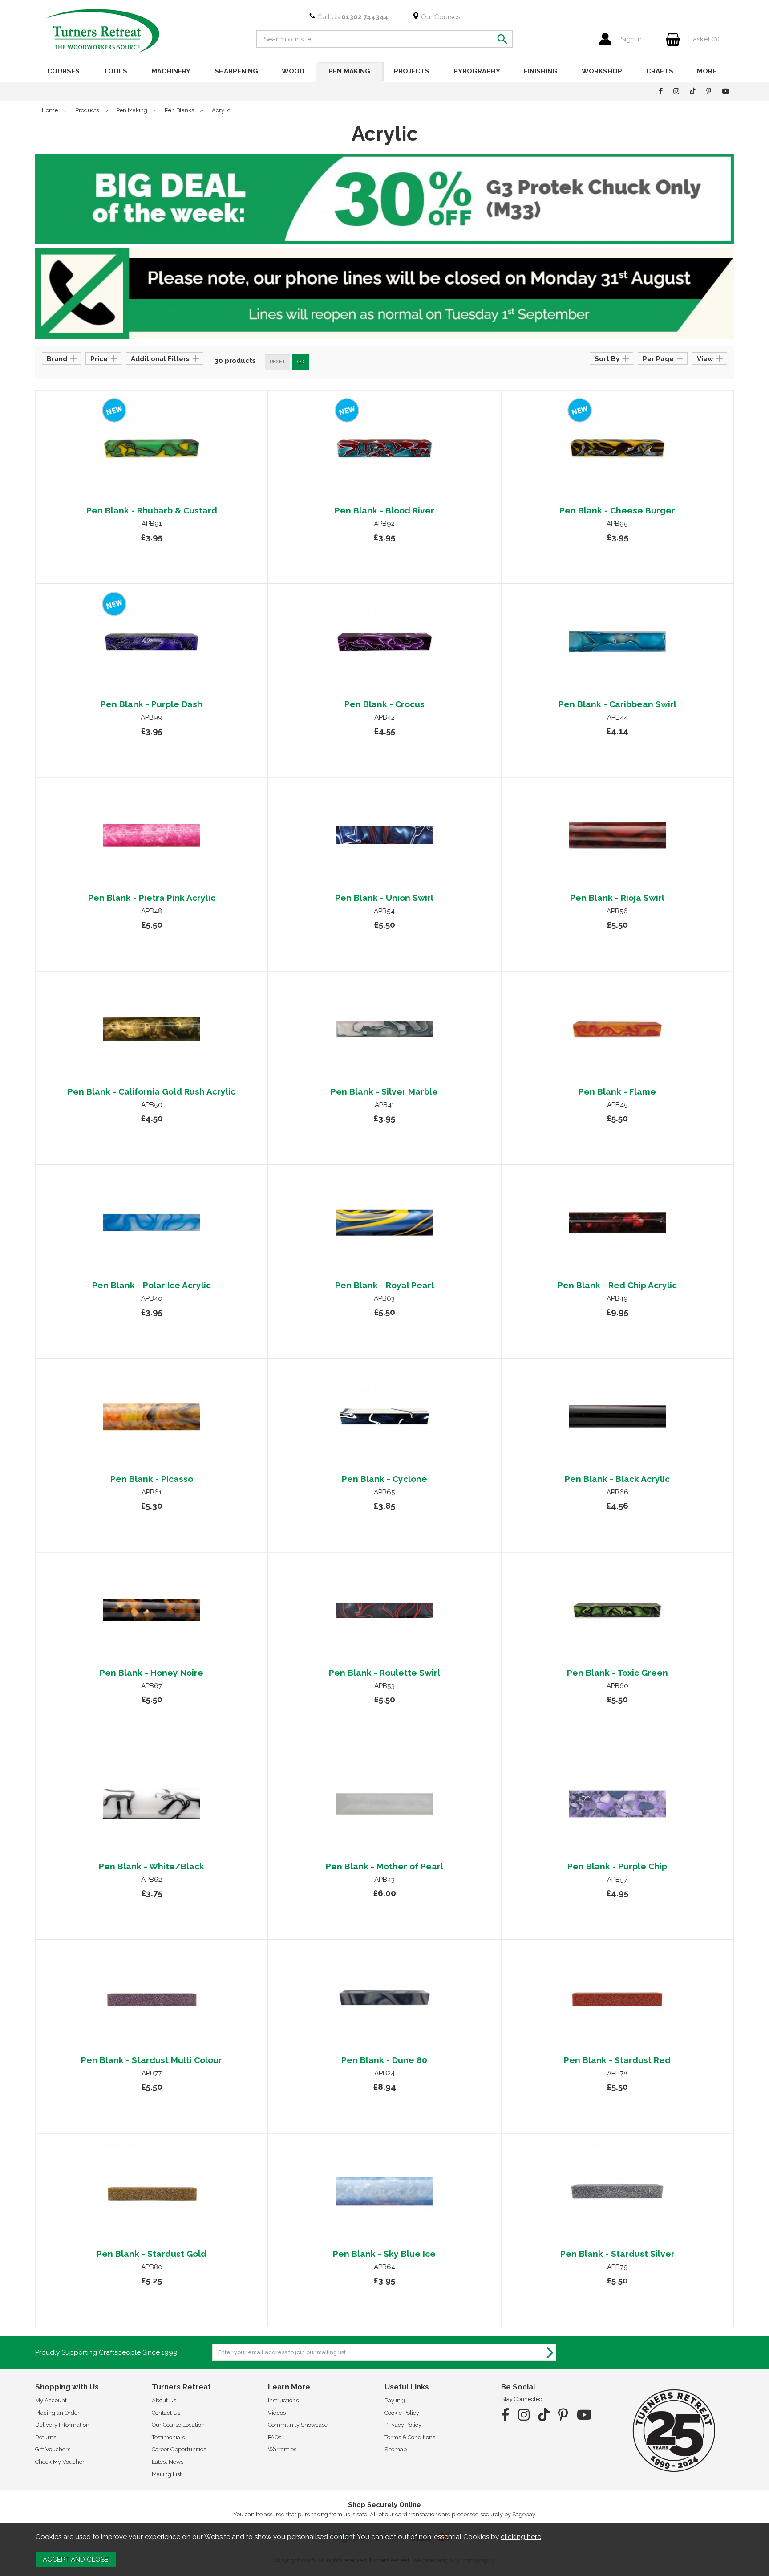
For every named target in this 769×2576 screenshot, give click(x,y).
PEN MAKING (349, 71)
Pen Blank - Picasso (152, 1479)
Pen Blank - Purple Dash (152, 704)
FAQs (275, 2437)
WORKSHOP (602, 71)
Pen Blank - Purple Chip (617, 1866)
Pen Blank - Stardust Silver (617, 2254)
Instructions (283, 2400)
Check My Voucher (60, 2462)
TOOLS (115, 71)
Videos (277, 2413)
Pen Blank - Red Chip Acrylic (617, 1285)
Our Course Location (178, 2425)
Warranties (282, 2449)
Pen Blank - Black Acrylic (617, 1479)
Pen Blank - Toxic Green (617, 1673)
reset (277, 362)
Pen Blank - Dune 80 (384, 2060)
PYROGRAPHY (477, 71)
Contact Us (166, 2413)
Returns (46, 2437)
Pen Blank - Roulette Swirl (384, 1673)
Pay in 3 (395, 2400)
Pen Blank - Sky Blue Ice (384, 2254)
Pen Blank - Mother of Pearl (384, 1866)
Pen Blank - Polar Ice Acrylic (152, 1285)
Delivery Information (62, 2425)
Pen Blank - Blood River (384, 510)
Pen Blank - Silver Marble (384, 1091)
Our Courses (440, 17)
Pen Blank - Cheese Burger (617, 510)
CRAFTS (660, 71)
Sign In (631, 39)
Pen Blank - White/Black (152, 1866)
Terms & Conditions (410, 2437)
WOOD (293, 71)
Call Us (352, 17)
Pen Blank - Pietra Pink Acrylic (152, 898)
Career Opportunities (179, 2449)
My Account (51, 2400)
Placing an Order (57, 2413)
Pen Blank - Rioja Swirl (617, 898)
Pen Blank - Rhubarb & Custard (152, 510)
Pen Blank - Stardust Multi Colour (152, 2060)
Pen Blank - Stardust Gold (152, 2254)
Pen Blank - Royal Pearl (384, 1285)
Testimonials (168, 2437)
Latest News (168, 2462)
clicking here (521, 2537)
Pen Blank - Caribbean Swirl (617, 704)
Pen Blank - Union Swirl (384, 898)
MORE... (709, 71)
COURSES (63, 71)
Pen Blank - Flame (617, 1091)
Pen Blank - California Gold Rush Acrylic (152, 1091)
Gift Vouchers (53, 2449)
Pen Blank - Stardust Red (617, 2060)
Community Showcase (298, 2425)
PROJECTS (412, 71)
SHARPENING (236, 71)
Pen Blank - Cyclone (384, 1479)
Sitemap (396, 2449)
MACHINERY (171, 71)
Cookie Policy (402, 2413)
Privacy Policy (403, 2425)
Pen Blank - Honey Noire (152, 1673)
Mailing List (167, 2474)
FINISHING (541, 71)
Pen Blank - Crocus (384, 704)
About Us (164, 2400)
